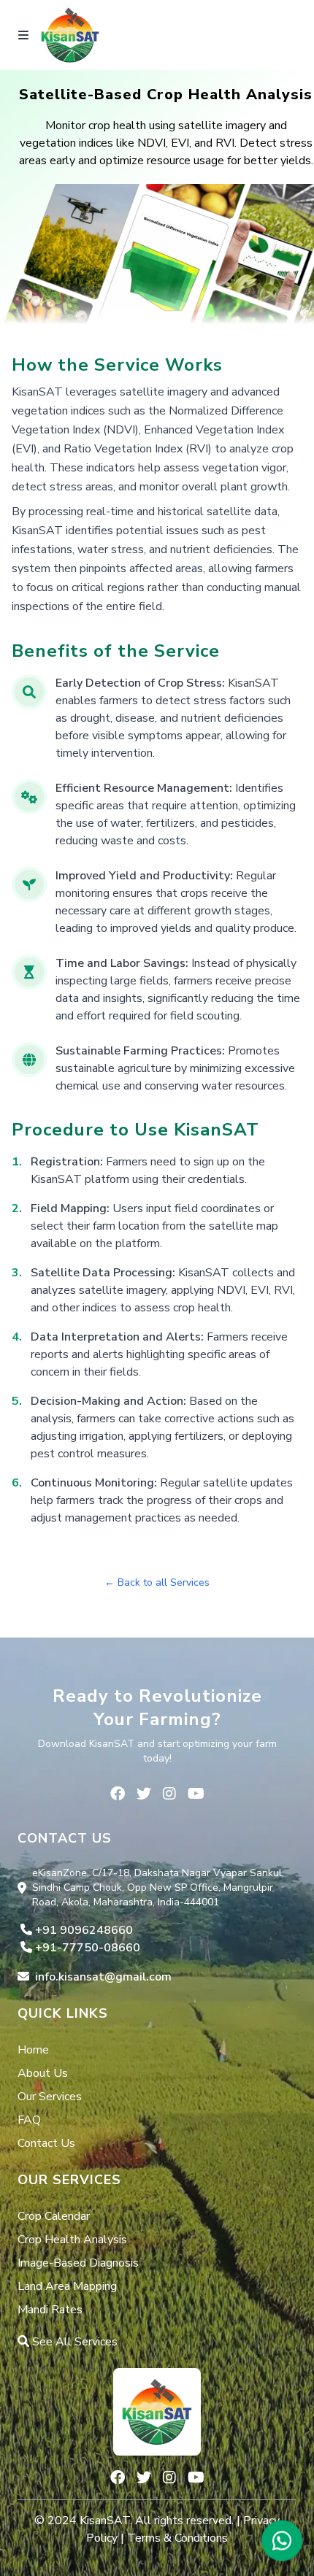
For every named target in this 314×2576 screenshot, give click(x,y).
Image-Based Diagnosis (78, 2263)
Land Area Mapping (67, 2286)
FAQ (29, 2120)
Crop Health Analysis (72, 2240)
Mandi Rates (50, 2310)
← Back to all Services (157, 1582)
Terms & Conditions (177, 2538)
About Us (43, 2073)
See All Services (73, 2342)
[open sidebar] (23, 35)
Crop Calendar (54, 2216)
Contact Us (46, 2143)
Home (33, 2050)
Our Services (50, 2097)
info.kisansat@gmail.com (103, 1977)
